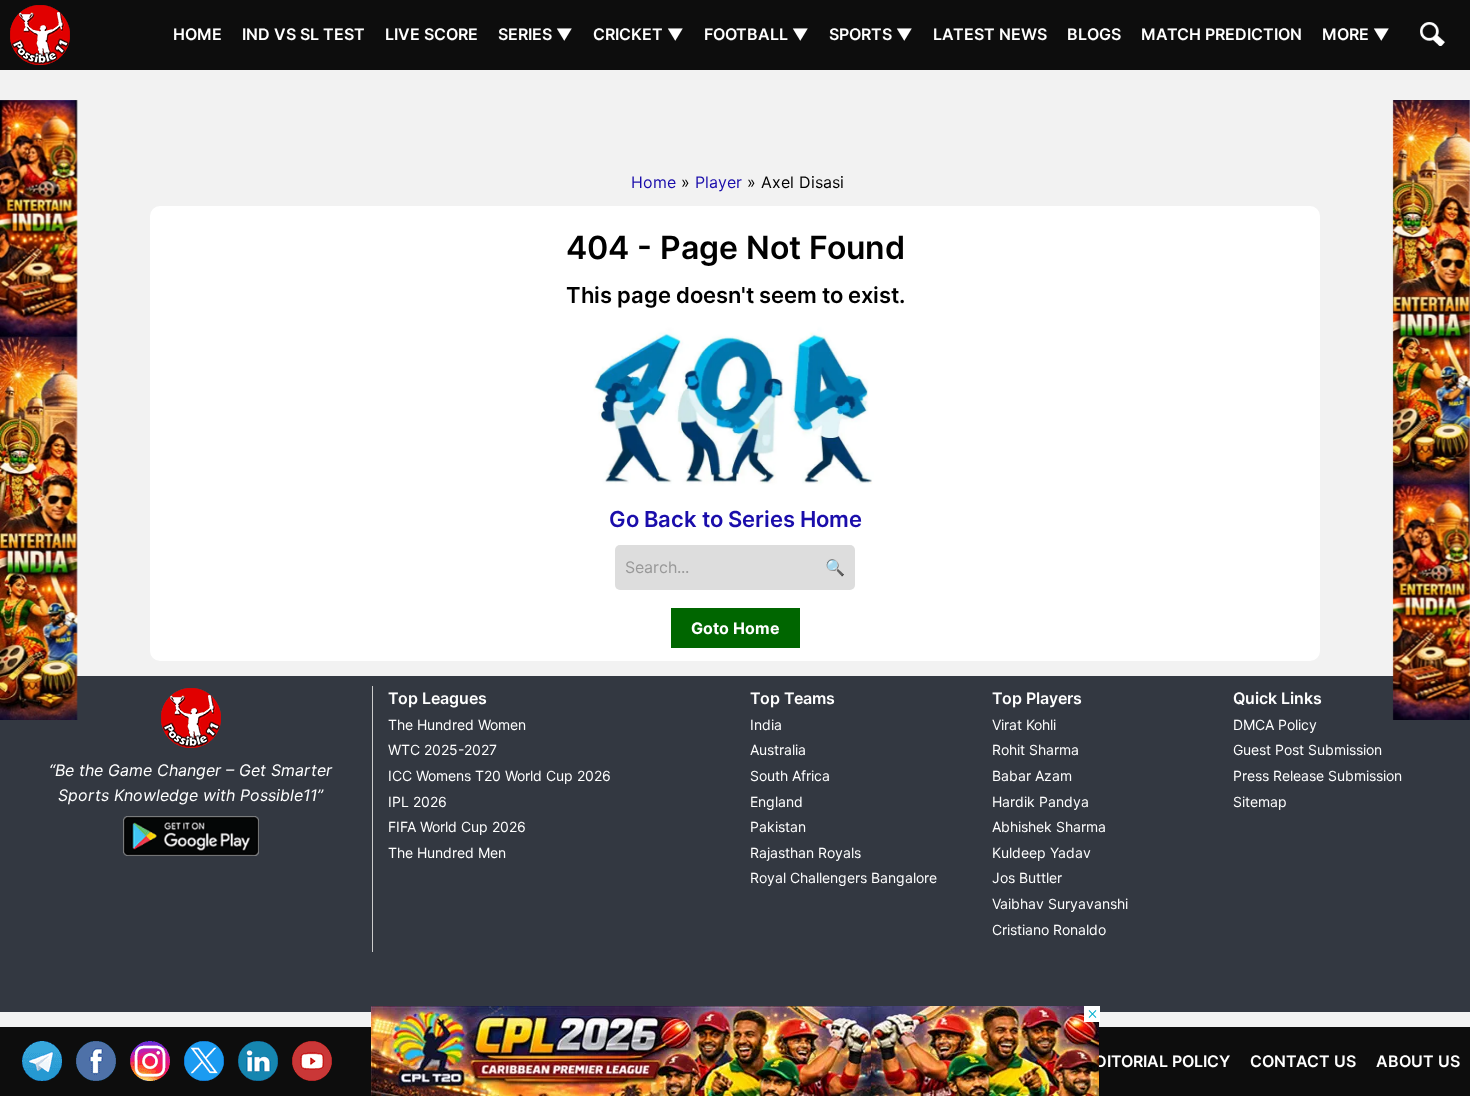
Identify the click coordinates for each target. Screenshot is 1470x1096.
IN (263, 1058)
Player (718, 182)
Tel (47, 1058)
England (776, 801)
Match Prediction (1221, 34)
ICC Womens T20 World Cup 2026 (499, 775)
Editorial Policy (1157, 1061)
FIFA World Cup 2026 (457, 826)
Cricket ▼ (638, 34)
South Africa (790, 775)
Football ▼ (756, 34)
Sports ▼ (871, 34)
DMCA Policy (1275, 724)
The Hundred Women (457, 724)
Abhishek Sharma (1049, 826)
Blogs (1094, 34)
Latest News (990, 34)
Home (197, 34)
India (766, 724)
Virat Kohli (1024, 724)
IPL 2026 (417, 801)
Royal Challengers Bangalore (843, 877)
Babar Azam (1032, 775)
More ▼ (1356, 34)
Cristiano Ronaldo (1049, 929)
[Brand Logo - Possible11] (191, 744)
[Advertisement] (735, 115)
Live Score (431, 34)
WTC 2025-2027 (442, 749)
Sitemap (1260, 801)
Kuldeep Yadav (1041, 852)
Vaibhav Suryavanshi (1060, 903)
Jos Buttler (1027, 877)
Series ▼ (535, 34)
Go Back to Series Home (735, 519)
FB (101, 1058)
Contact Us (1303, 1061)
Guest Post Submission (1307, 749)
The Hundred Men (447, 852)
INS (155, 1058)
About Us (1418, 1061)
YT (317, 1058)
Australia (778, 749)
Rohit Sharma (1035, 749)
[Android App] (191, 857)
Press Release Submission (1317, 775)
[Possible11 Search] (1435, 37)
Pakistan (778, 826)
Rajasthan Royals (805, 852)
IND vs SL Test (303, 34)
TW (209, 1058)
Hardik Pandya (1040, 801)
